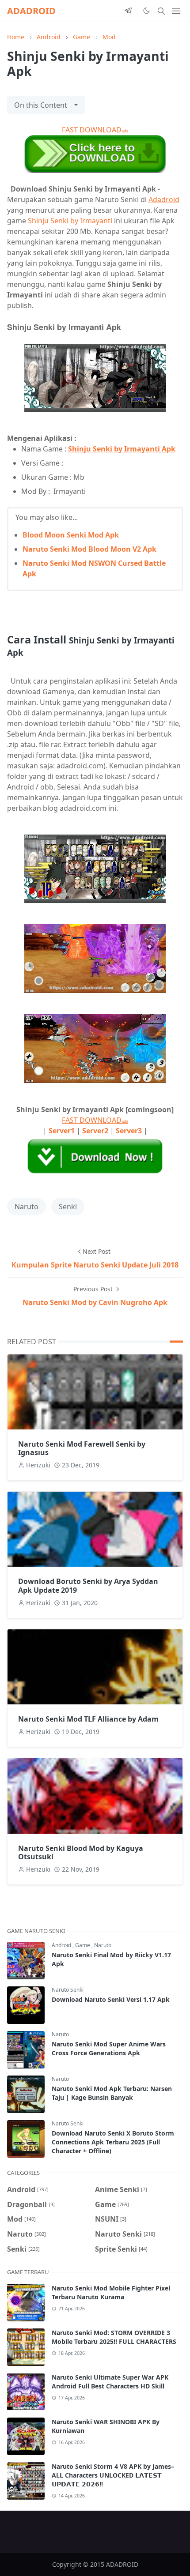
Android (62, 1945)
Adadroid (164, 199)
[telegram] (128, 11)
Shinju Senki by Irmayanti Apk (122, 449)
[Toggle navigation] (176, 11)
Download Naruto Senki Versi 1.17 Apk (111, 1999)
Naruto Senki (68, 1990)
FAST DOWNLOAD (95, 130)
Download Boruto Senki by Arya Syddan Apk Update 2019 (88, 1585)
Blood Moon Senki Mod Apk (71, 535)
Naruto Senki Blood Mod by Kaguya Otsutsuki (81, 1852)
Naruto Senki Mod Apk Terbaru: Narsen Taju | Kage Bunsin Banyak (112, 2093)
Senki (68, 1207)
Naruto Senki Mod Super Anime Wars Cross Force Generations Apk (109, 2048)
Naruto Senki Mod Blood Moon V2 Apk (89, 549)
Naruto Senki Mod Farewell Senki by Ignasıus (82, 1448)
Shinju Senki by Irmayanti (70, 221)
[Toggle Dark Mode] (146, 11)
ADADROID (31, 11)
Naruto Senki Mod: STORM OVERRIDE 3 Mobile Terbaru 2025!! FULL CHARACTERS (114, 2337)
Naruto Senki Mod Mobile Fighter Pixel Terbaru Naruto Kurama (111, 2292)
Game (83, 1945)
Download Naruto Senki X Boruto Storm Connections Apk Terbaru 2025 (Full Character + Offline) (113, 2142)
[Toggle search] (161, 11)
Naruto (27, 1207)
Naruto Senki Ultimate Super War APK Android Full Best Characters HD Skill (110, 2382)
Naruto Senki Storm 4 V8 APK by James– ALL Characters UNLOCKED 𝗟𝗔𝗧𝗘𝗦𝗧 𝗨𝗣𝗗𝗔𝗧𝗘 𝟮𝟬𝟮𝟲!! (113, 2475)
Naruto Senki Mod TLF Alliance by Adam (88, 1719)
